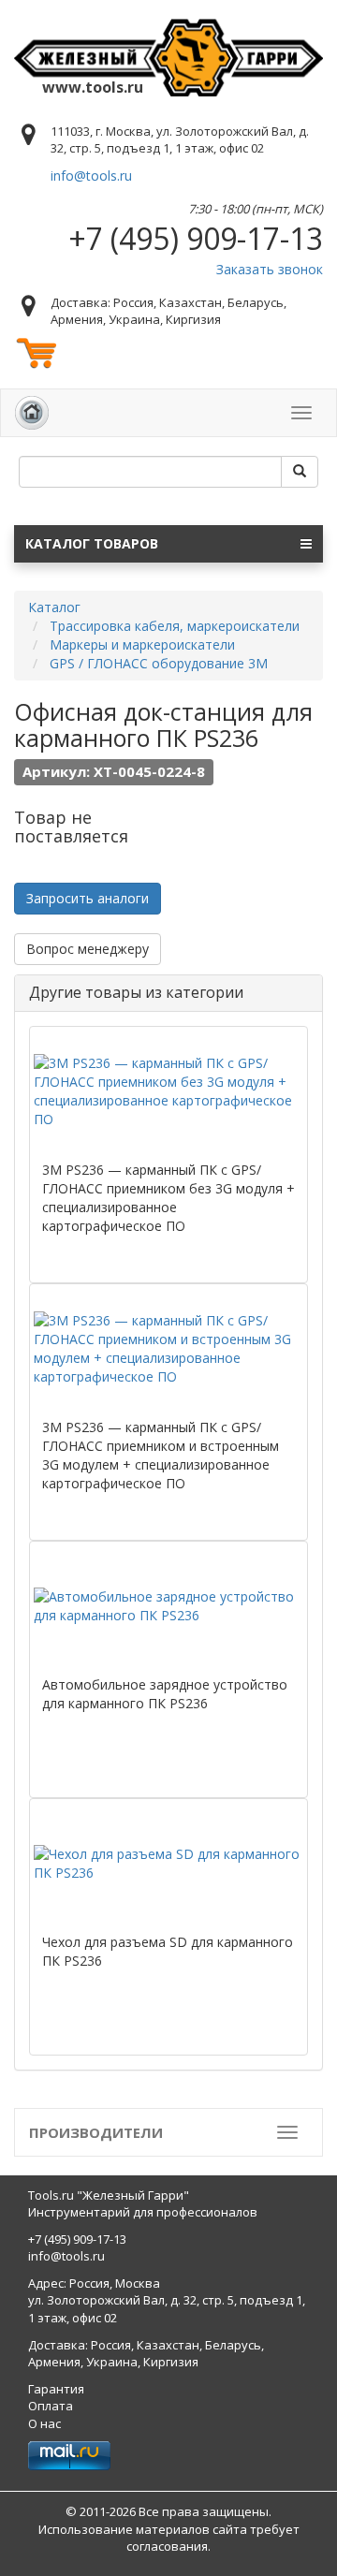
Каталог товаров (92, 543)
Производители (96, 2132)
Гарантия (56, 2389)
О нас (44, 2423)
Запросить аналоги (88, 898)
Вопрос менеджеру (88, 949)
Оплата (51, 2406)
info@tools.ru (91, 176)
